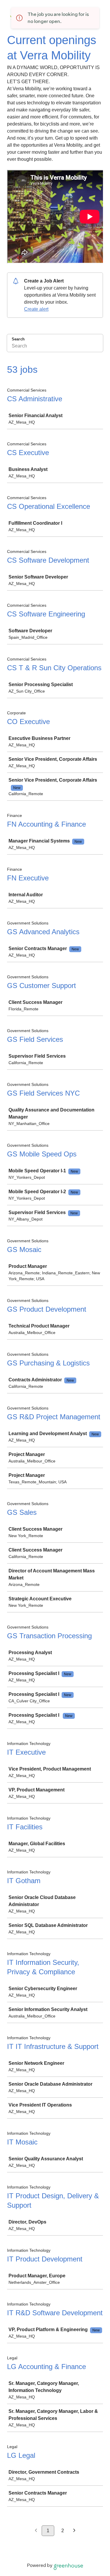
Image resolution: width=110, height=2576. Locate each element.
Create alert (36, 309)
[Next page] (74, 2531)
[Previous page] (36, 2531)
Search (18, 339)
